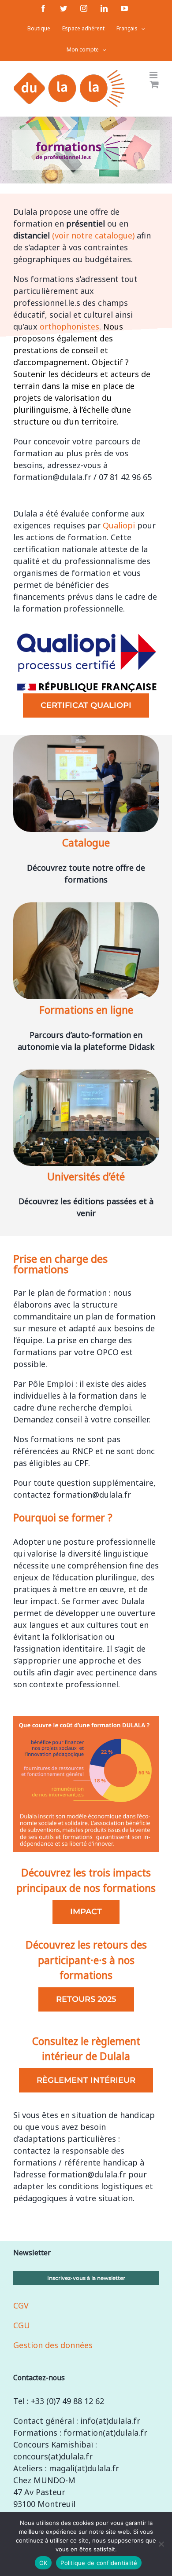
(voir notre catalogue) (93, 235)
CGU (22, 2325)
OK (43, 2563)
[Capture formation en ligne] (86, 907)
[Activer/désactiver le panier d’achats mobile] (154, 84)
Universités (74, 1176)
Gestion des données (53, 2345)
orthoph (69, 326)
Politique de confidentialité (99, 2563)
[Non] (161, 2544)
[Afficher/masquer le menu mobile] (154, 75)
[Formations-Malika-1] (86, 740)
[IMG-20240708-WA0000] (86, 1074)
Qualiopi (119, 525)
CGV (21, 2305)
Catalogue (86, 843)
